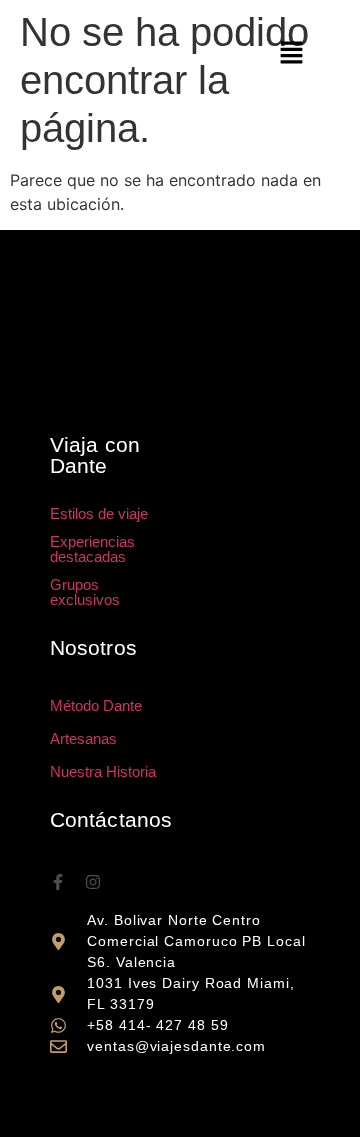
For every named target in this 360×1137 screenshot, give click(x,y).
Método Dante (96, 705)
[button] (292, 53)
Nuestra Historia (103, 771)
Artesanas (83, 738)
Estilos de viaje (99, 513)
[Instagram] (93, 882)
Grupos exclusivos (85, 592)
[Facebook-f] (58, 882)
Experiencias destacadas (92, 549)
